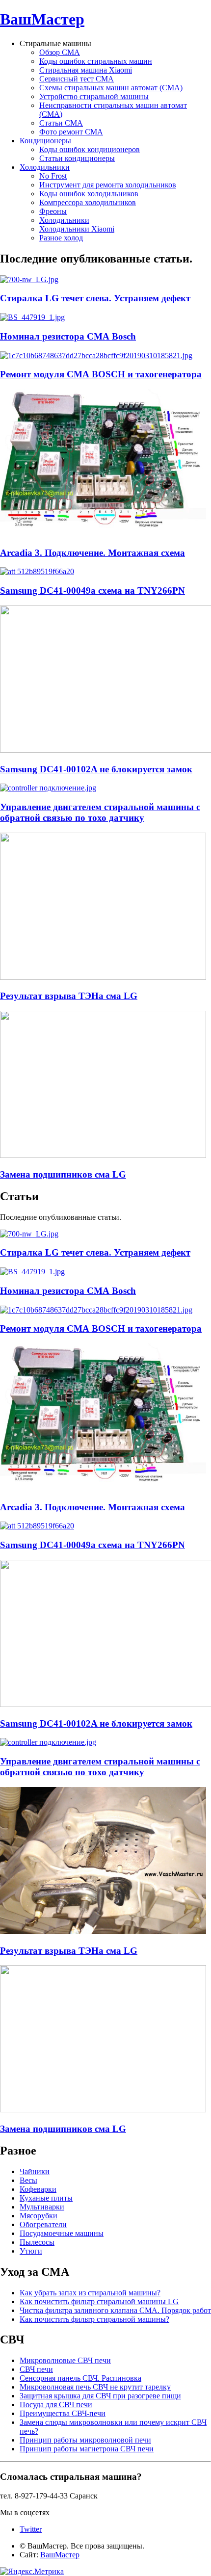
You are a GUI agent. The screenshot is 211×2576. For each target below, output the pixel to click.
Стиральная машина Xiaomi (86, 70)
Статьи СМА (61, 123)
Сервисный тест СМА (77, 79)
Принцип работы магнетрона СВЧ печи (87, 2449)
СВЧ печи (36, 2369)
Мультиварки (42, 2207)
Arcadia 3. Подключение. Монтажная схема (92, 553)
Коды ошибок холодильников (89, 194)
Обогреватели (43, 2224)
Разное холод (61, 238)
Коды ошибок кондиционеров (90, 149)
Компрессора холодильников (88, 202)
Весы (28, 2180)
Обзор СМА (60, 52)
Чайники (35, 2171)
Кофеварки (38, 2189)
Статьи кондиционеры (77, 158)
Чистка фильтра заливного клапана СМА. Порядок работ (115, 2310)
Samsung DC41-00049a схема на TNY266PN (92, 591)
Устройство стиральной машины (94, 96)
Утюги (31, 2251)
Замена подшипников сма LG (63, 1174)
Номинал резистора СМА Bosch (68, 336)
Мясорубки (39, 2216)
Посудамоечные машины (62, 2233)
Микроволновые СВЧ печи (65, 2360)
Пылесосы (37, 2242)
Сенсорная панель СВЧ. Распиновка (80, 2378)
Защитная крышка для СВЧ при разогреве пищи (100, 2396)
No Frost (53, 176)
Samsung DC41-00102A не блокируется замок (96, 769)
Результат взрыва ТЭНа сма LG (69, 996)
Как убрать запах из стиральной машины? (90, 2293)
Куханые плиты (46, 2198)
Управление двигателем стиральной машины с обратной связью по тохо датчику (100, 812)
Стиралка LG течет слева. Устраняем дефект (95, 298)
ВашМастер (42, 19)
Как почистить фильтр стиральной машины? (94, 2319)
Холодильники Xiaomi (77, 229)
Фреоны (53, 211)
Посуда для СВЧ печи (56, 2405)
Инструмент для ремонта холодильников (108, 185)
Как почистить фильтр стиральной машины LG (99, 2301)
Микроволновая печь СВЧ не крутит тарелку (95, 2387)
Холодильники (45, 167)
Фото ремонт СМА (71, 132)
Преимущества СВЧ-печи (63, 2413)
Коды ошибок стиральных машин (96, 61)
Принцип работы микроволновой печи (85, 2440)
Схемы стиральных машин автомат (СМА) (111, 88)
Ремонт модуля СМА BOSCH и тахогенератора (101, 374)
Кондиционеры (45, 141)
